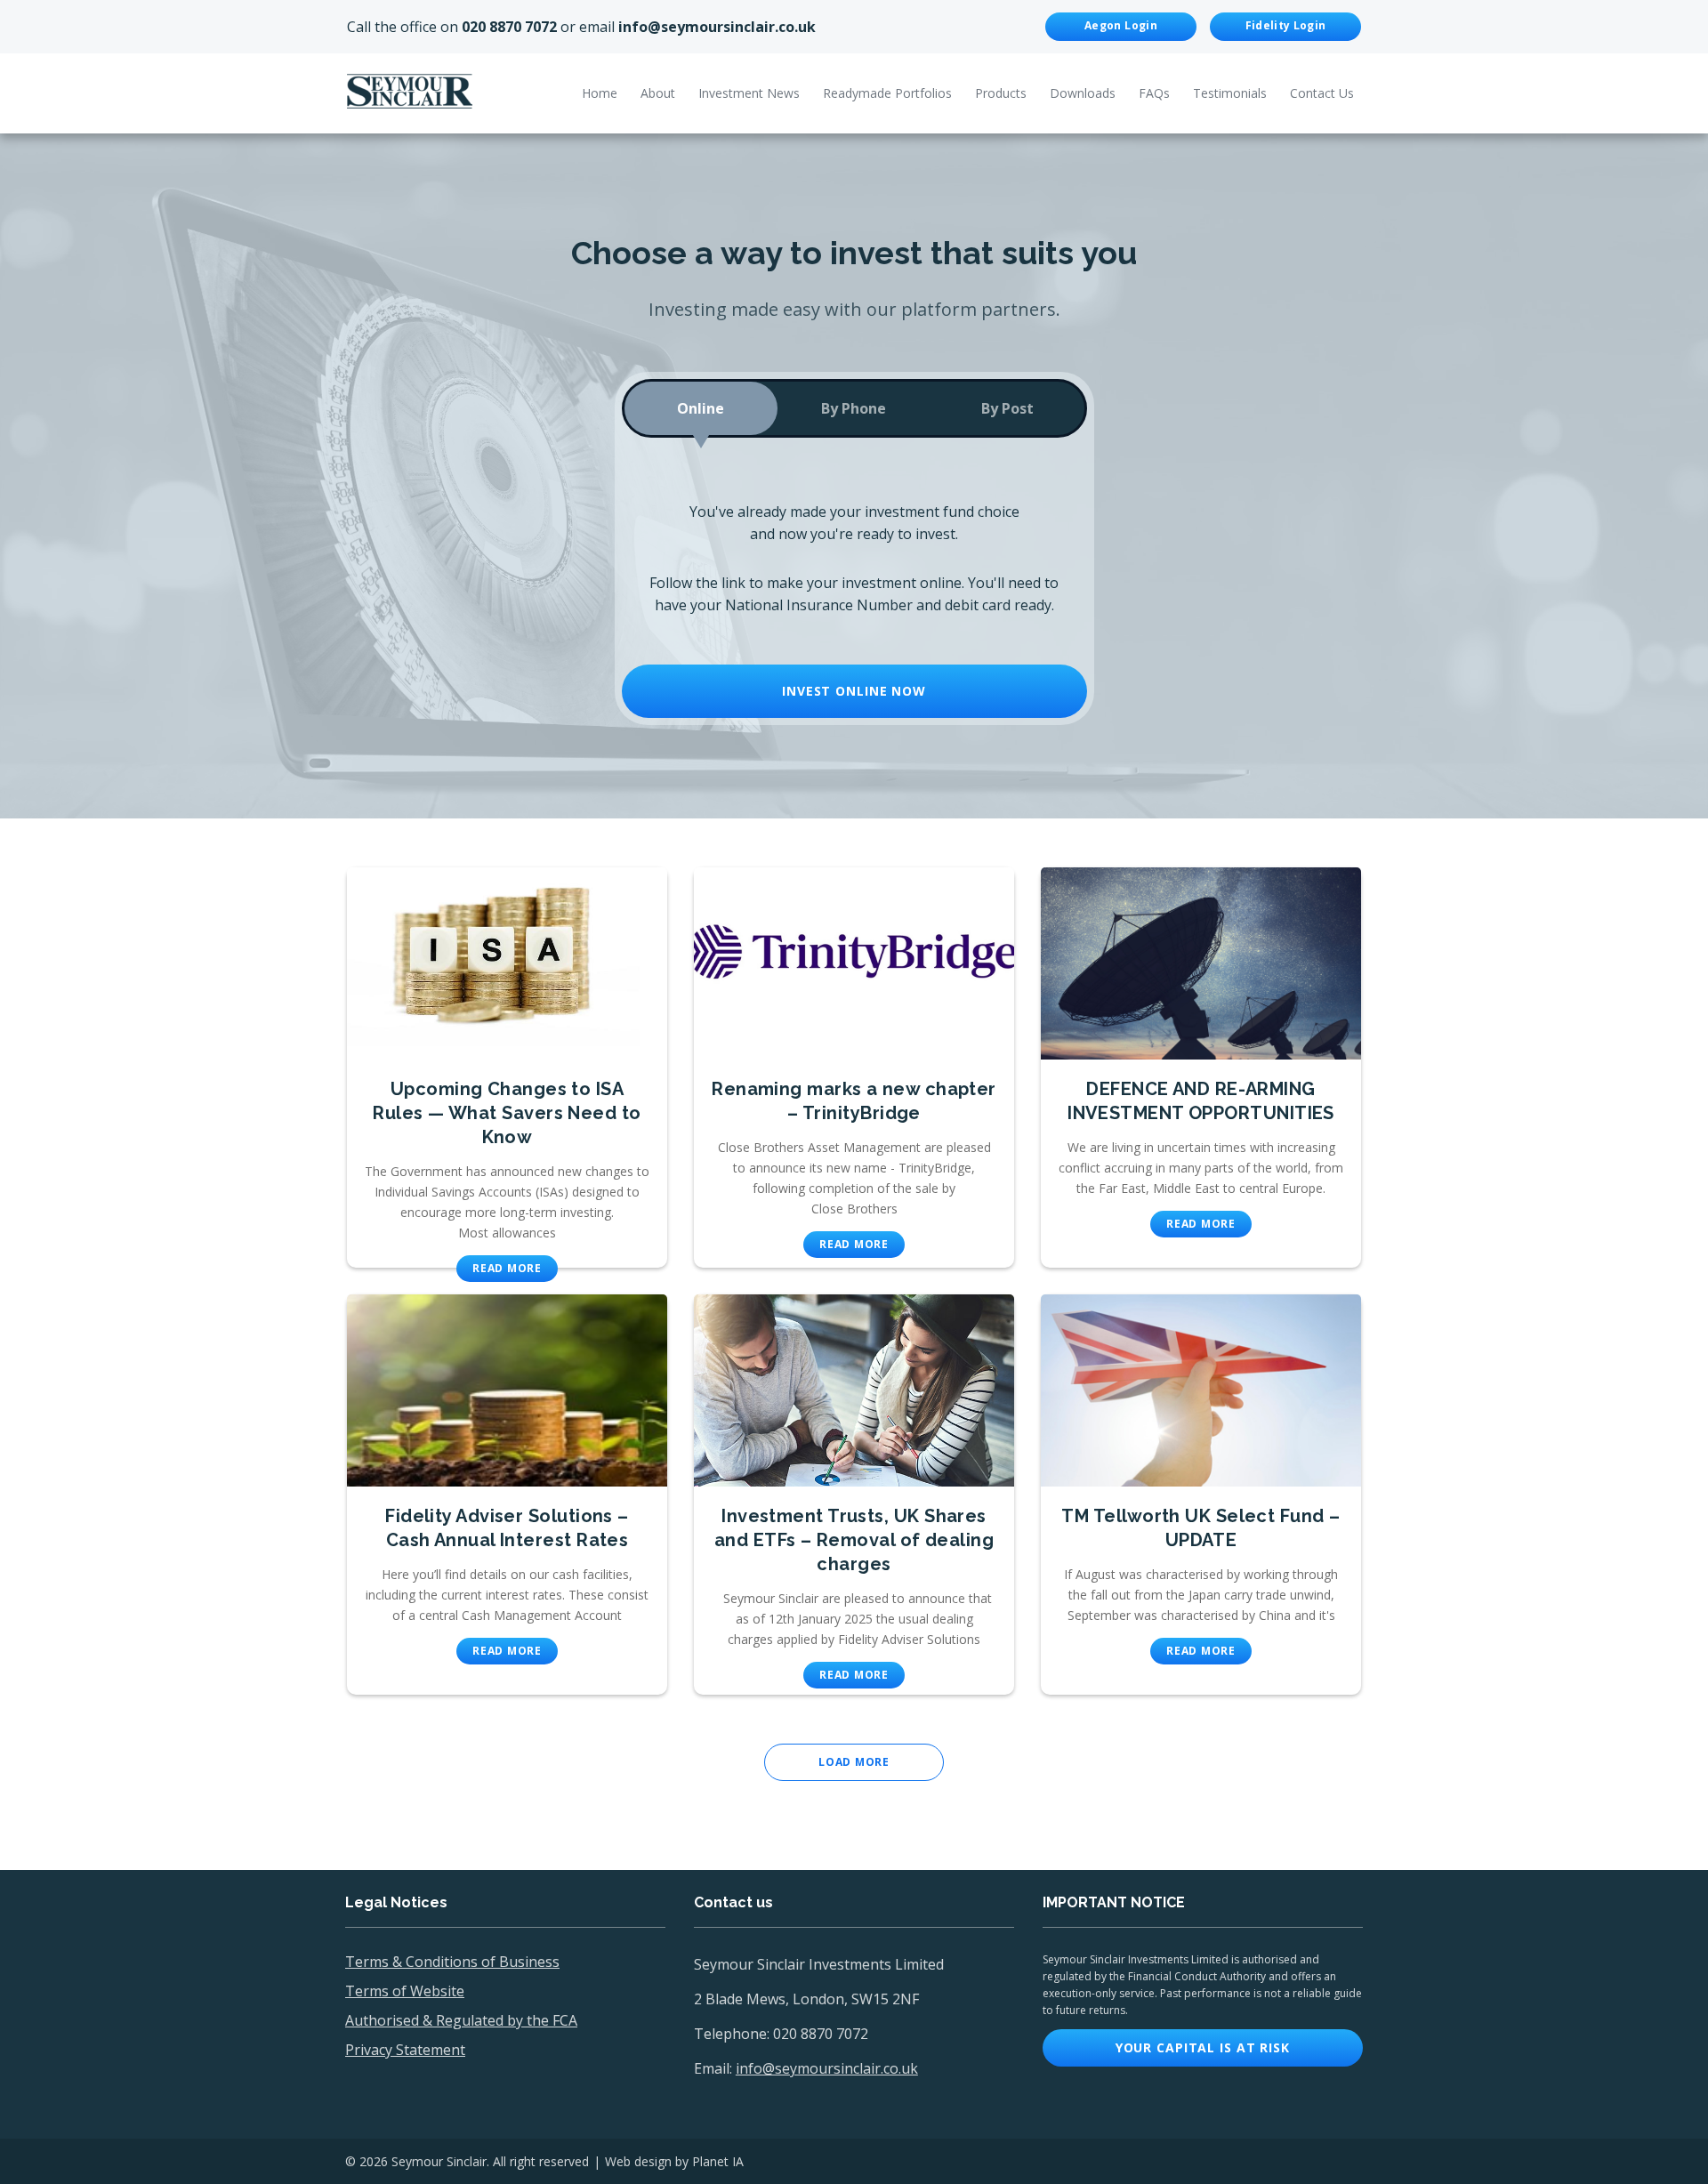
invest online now (854, 691)
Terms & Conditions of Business (452, 1962)
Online (701, 408)
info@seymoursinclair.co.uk (717, 27)
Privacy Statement (405, 2050)
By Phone (854, 408)
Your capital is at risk (1203, 2047)
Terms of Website (405, 1991)
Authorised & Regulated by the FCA (461, 2020)
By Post (1007, 408)
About (658, 93)
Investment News (749, 93)
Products (1001, 93)
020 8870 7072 (509, 27)
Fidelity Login (1286, 25)
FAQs (1154, 93)
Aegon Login (1121, 25)
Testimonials (1230, 93)
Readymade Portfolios (887, 93)
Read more (507, 1268)
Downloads (1083, 93)
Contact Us (1322, 93)
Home (600, 93)
